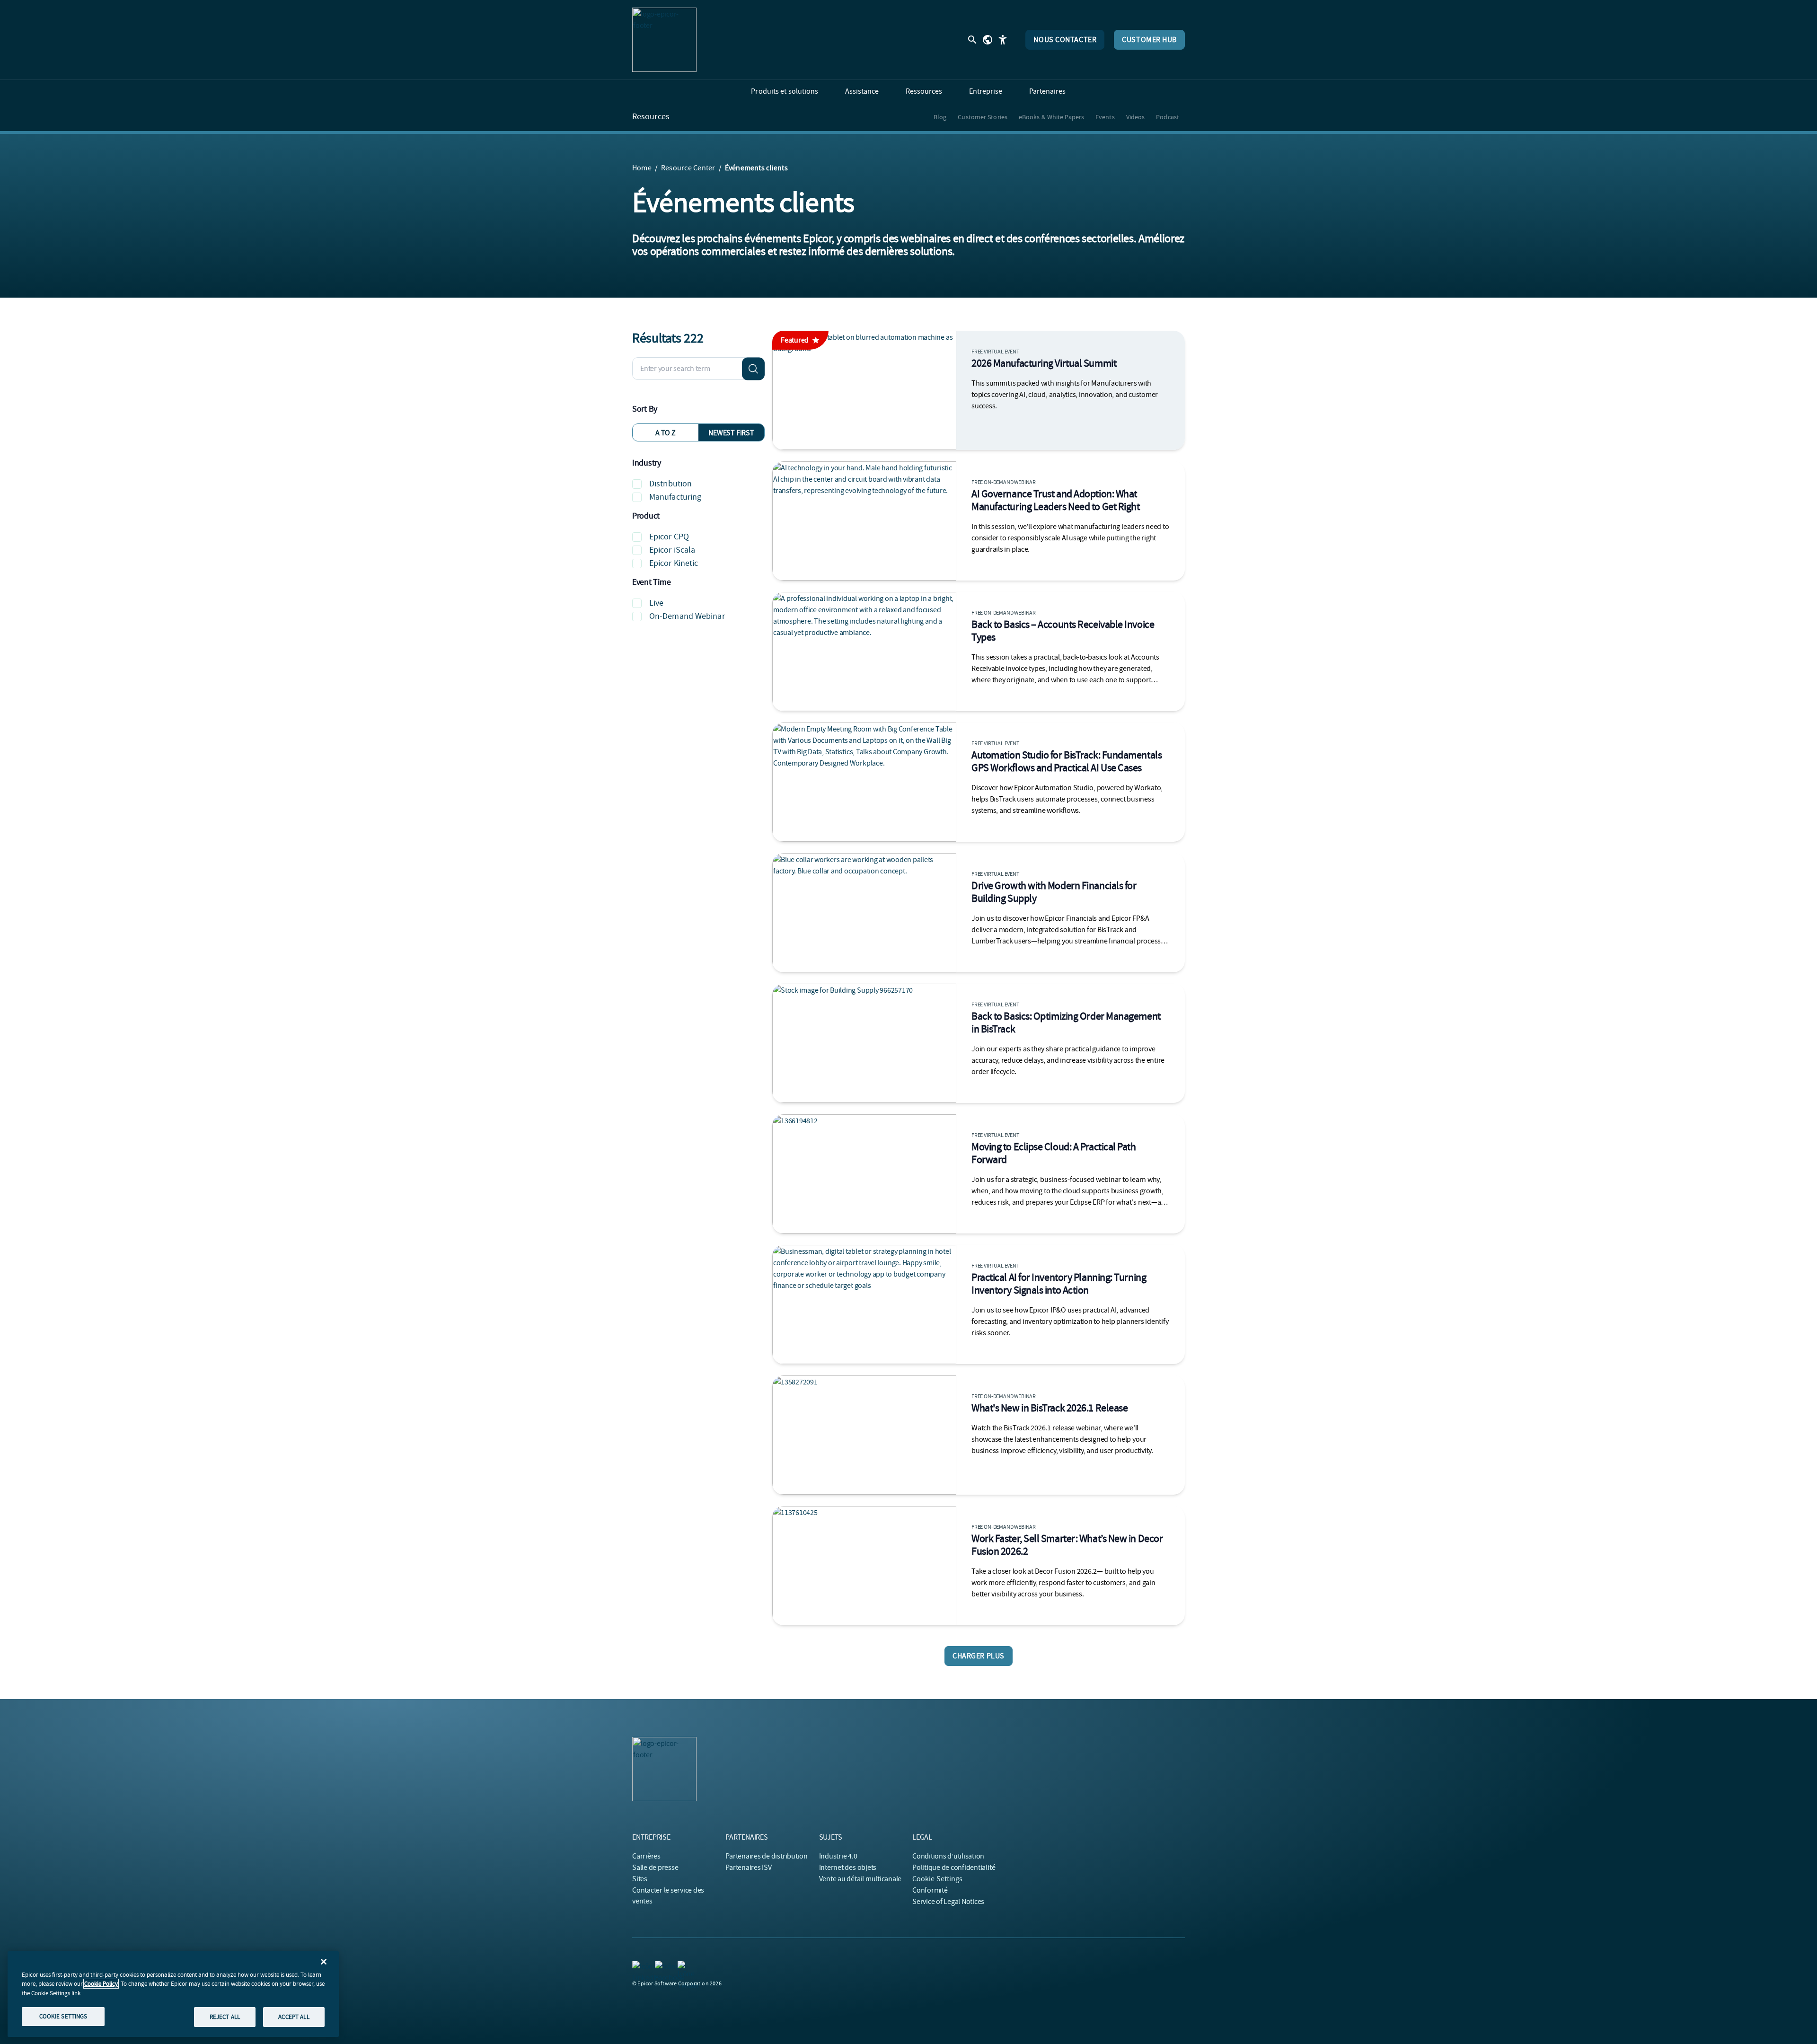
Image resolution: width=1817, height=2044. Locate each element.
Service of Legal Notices (948, 1902)
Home (642, 168)
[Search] (753, 369)
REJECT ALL (225, 2017)
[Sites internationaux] (988, 40)
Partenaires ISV (748, 1868)
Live (656, 603)
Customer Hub (1149, 40)
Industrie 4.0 (838, 1856)
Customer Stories (983, 117)
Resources (651, 117)
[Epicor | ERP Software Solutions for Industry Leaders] (664, 40)
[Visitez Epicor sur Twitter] (683, 1966)
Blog (940, 117)
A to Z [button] (666, 433)
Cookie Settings (938, 1879)
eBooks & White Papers (1051, 117)
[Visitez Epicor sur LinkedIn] (638, 1966)
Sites (640, 1879)
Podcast (1168, 117)
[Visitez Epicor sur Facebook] (661, 1966)
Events (1105, 117)
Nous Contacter (1065, 40)
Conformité (930, 1890)
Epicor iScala (672, 550)
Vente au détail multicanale (860, 1879)
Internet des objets (848, 1868)
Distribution (670, 484)
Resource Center (688, 168)
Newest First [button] (731, 433)
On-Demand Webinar (687, 616)
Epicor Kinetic (674, 563)
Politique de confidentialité (954, 1868)
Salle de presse (655, 1868)
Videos (1136, 117)
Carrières (646, 1856)
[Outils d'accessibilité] (1003, 40)
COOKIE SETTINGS (63, 2016)
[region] (173, 1994)
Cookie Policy (101, 1984)
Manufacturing (675, 497)
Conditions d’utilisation (948, 1856)
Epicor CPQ (669, 537)
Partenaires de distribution (767, 1856)
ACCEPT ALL (294, 2017)
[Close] (324, 1962)
